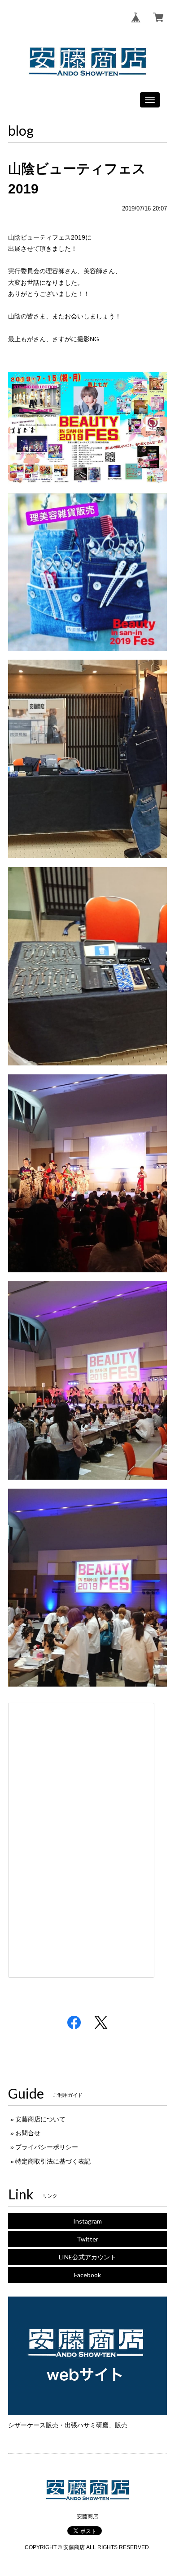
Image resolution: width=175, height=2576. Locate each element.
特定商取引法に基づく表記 (53, 2161)
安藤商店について (40, 2119)
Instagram (87, 2221)
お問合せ (28, 2133)
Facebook (87, 2275)
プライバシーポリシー (47, 2147)
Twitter (87, 2239)
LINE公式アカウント (87, 2257)
